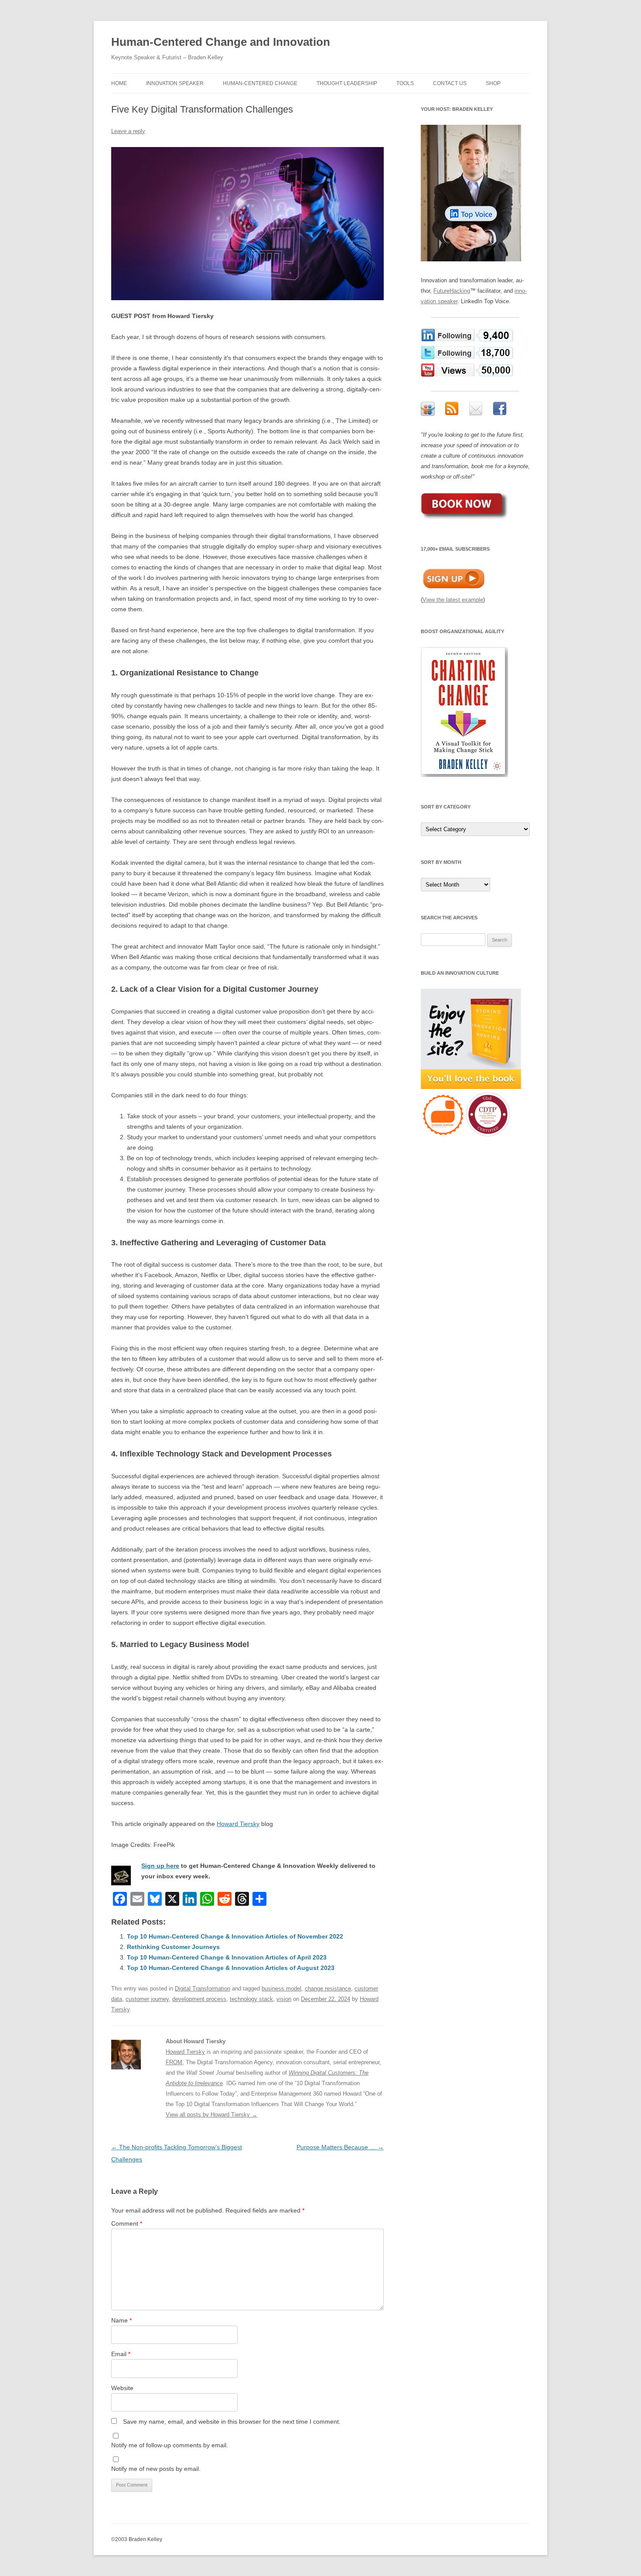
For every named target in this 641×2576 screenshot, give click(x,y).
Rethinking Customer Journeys (173, 1947)
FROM (174, 2062)
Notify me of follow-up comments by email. (170, 2445)
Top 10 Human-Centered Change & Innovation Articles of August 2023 (231, 1968)
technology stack (251, 1999)
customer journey (147, 1999)
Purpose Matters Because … (340, 2147)
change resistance (328, 1989)
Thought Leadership (347, 83)
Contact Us (450, 83)
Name (121, 2320)
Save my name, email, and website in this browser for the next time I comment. (232, 2422)
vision (284, 1999)
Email (121, 2354)
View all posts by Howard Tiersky (211, 2115)
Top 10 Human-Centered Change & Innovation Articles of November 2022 (235, 1936)
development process (199, 1999)
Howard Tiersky (238, 1824)
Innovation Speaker (175, 83)
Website (122, 2388)
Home (119, 83)
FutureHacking (452, 291)
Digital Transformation (203, 1989)
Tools (405, 83)
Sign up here (160, 1866)
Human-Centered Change (260, 83)
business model (281, 1989)
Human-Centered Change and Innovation (221, 42)
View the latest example (453, 600)
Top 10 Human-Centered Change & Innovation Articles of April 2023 (227, 1957)
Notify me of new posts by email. (156, 2469)
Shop (493, 83)
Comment (127, 2223)
